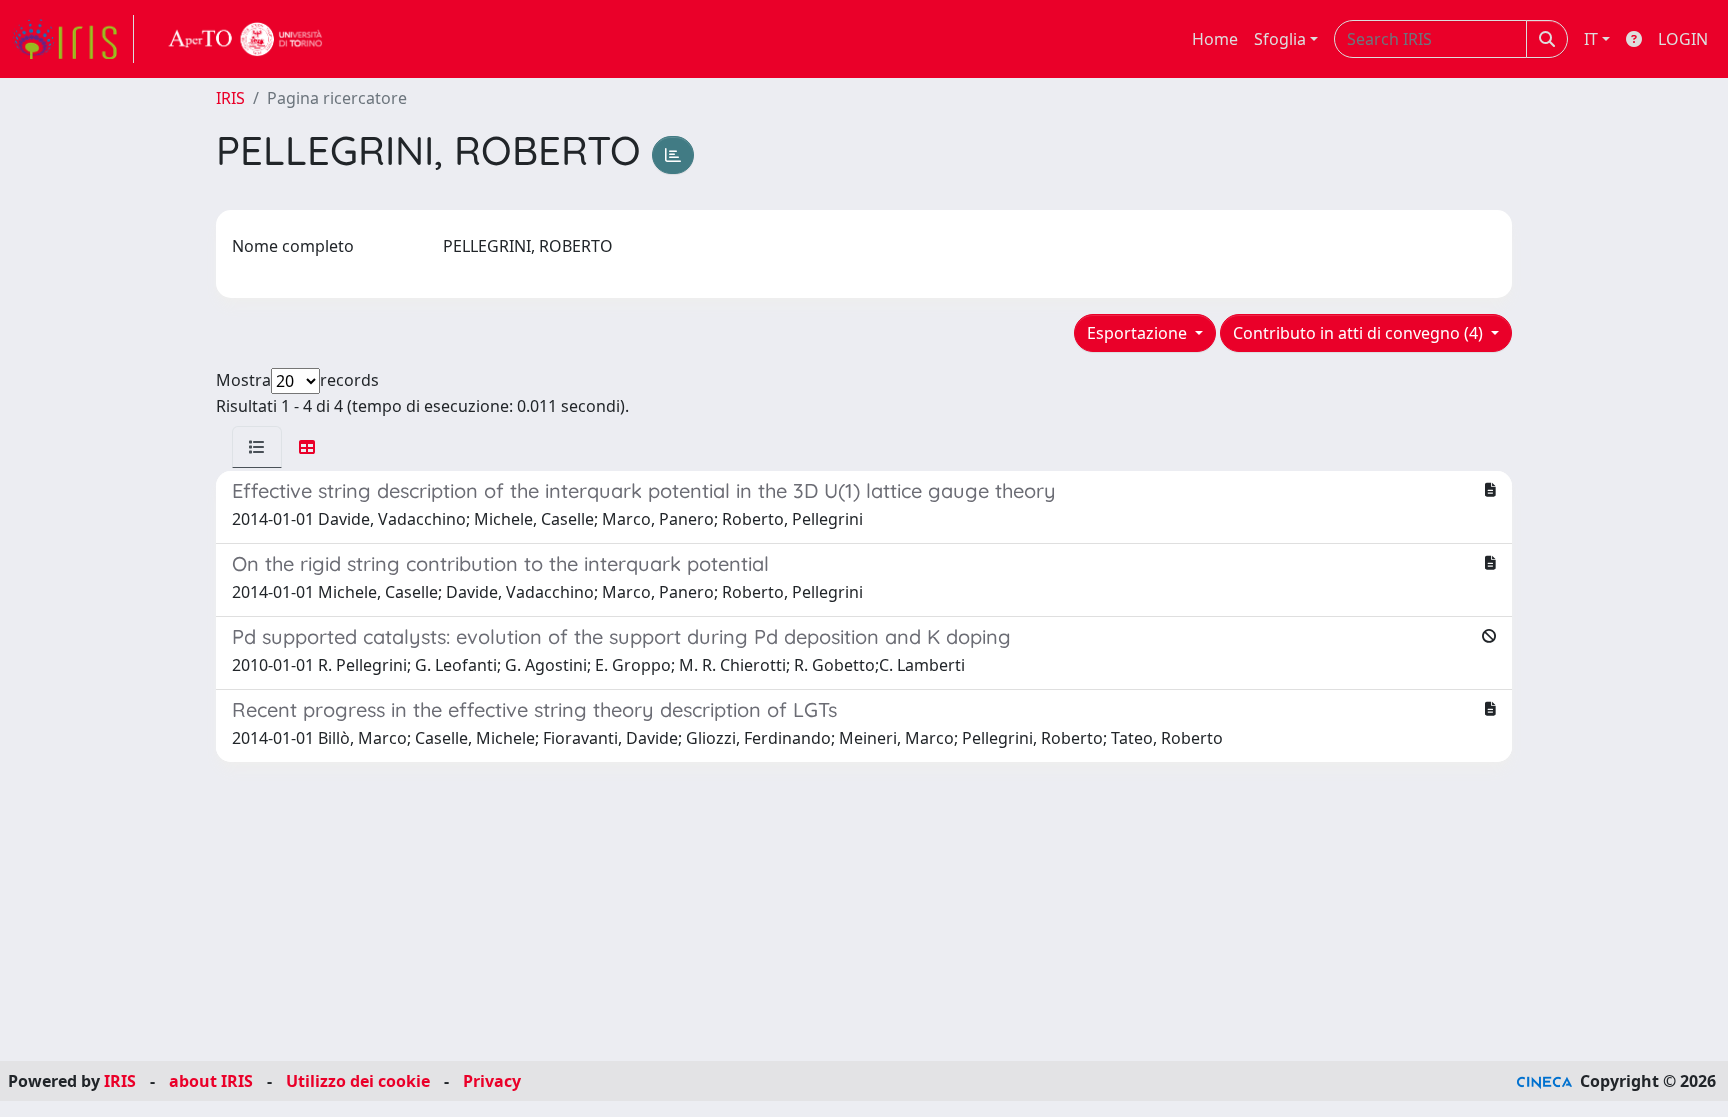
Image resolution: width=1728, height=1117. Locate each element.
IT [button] (1591, 39)
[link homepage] (73, 39)
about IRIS (211, 1081)
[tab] (257, 447)
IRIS (230, 98)
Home (1215, 39)
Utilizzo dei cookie (358, 1081)
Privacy (492, 1081)
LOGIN (1683, 39)
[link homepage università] (246, 39)
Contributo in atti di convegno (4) (1360, 333)
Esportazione (1139, 333)
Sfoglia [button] (1280, 39)
